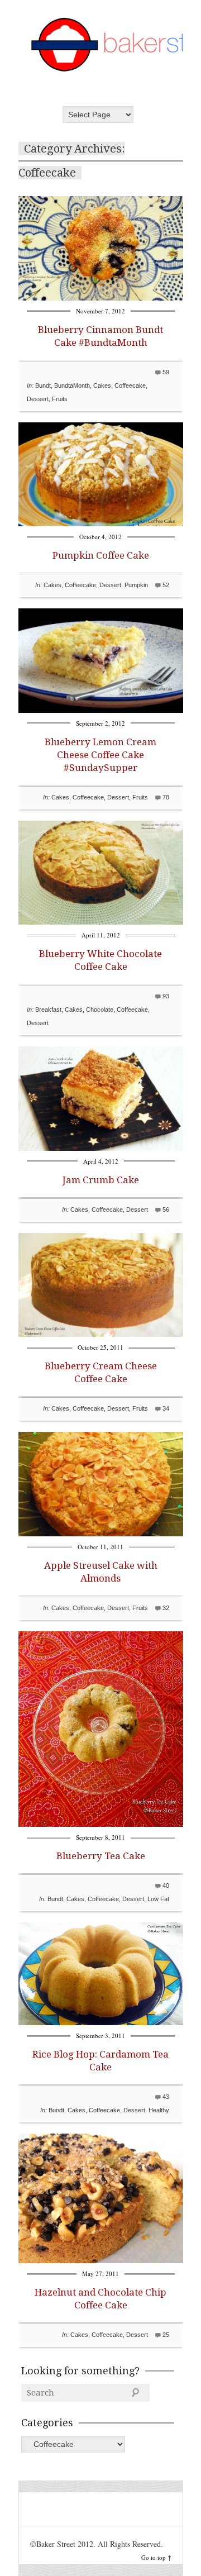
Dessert (38, 399)
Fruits (60, 399)
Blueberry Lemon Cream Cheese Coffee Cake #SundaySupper (100, 755)
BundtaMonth (72, 385)
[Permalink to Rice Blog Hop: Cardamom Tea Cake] (101, 2022)
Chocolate (100, 1010)
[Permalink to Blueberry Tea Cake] (101, 1824)
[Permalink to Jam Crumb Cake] (101, 1148)
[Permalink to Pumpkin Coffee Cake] (101, 523)
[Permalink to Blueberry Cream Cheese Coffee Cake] (101, 1334)
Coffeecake (130, 385)
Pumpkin (136, 585)
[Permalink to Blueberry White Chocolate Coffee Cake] (101, 922)
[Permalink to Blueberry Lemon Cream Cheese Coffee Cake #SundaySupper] (101, 710)
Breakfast (48, 1010)
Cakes (102, 385)
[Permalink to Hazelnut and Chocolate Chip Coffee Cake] (101, 2260)
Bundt (43, 385)
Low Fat (158, 1899)
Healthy (159, 2110)
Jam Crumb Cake (101, 1180)
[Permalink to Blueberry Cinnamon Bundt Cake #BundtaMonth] (101, 297)
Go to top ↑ (156, 2557)
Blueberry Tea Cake (101, 1856)
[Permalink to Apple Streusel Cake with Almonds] (101, 1533)
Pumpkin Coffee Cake (101, 555)
